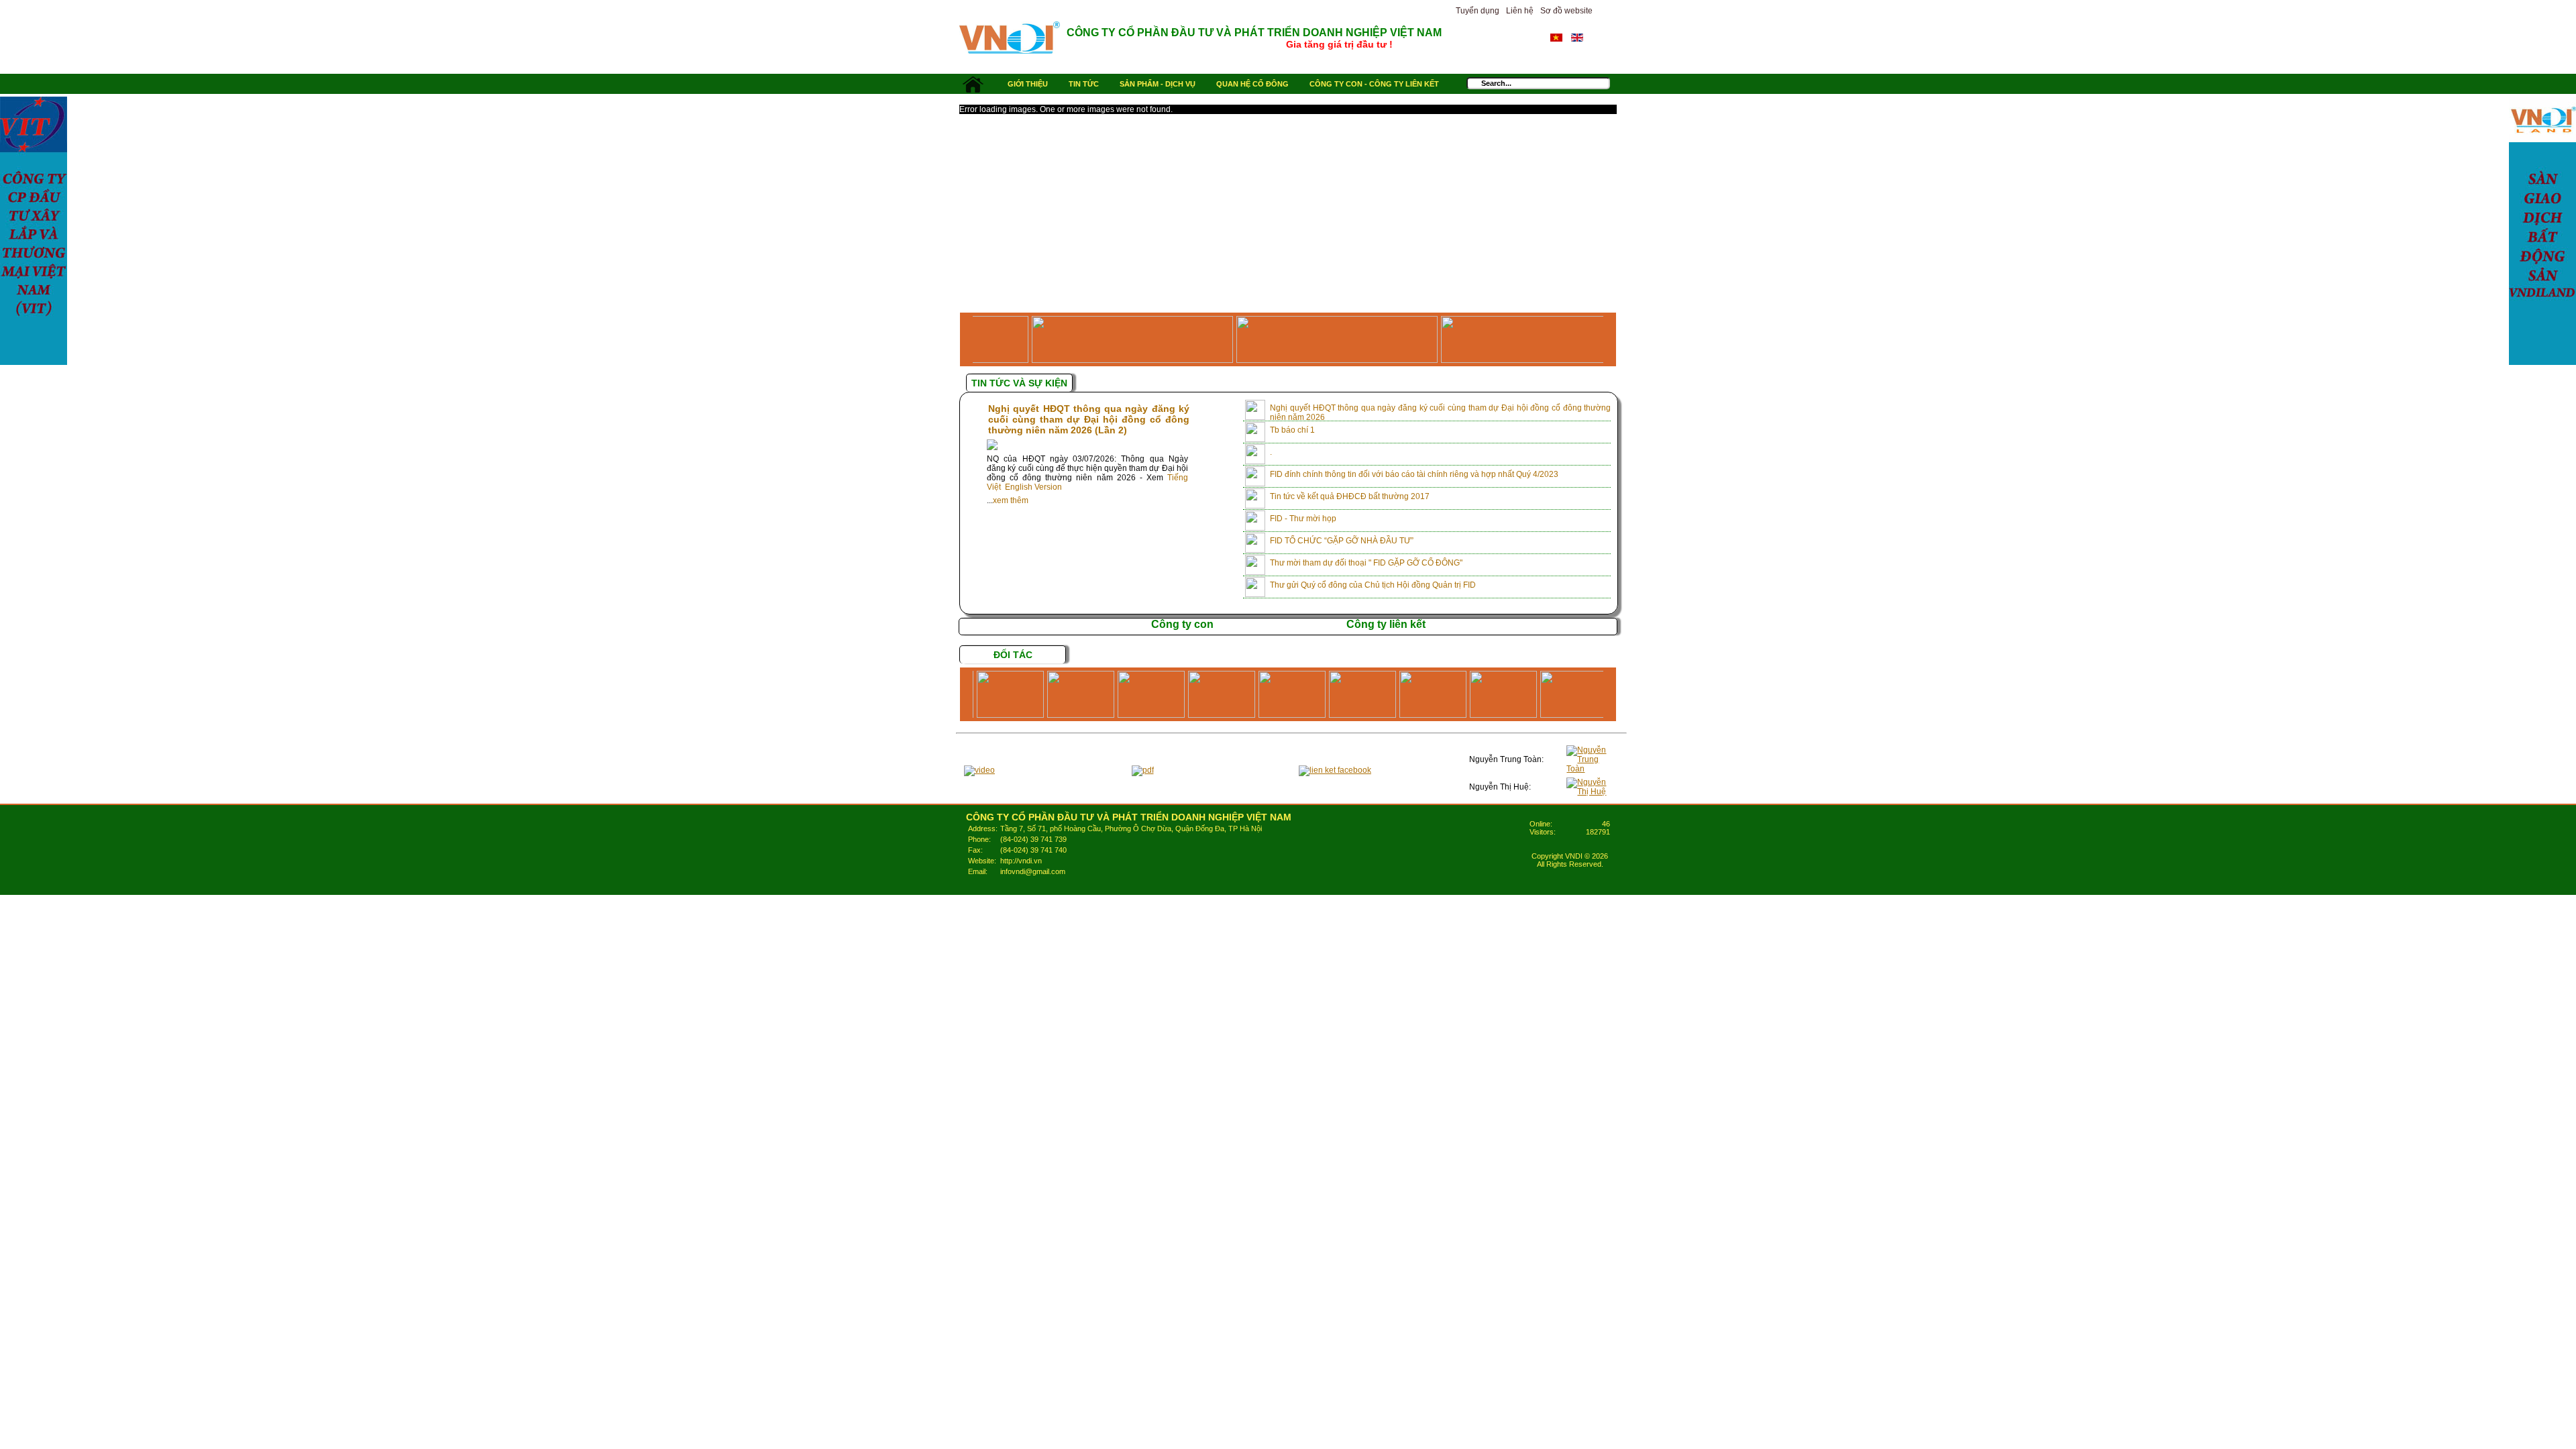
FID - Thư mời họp (1303, 519)
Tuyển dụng (1478, 11)
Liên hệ (1520, 11)
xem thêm (1011, 500)
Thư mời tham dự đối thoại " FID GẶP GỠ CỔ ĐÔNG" (1366, 563)
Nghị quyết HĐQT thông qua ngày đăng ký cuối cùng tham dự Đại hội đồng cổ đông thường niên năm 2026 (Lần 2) (1089, 419)
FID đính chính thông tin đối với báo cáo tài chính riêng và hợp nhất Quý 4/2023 (1414, 474)
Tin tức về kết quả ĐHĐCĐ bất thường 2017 (1350, 496)
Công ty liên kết (1386, 624)
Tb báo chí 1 (1292, 430)
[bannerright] (2542, 231)
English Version (1033, 487)
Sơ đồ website (1566, 11)
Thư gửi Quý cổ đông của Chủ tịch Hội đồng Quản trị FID (1373, 585)
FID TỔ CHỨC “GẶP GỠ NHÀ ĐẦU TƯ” (1342, 541)
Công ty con (1182, 624)
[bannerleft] (34, 231)
